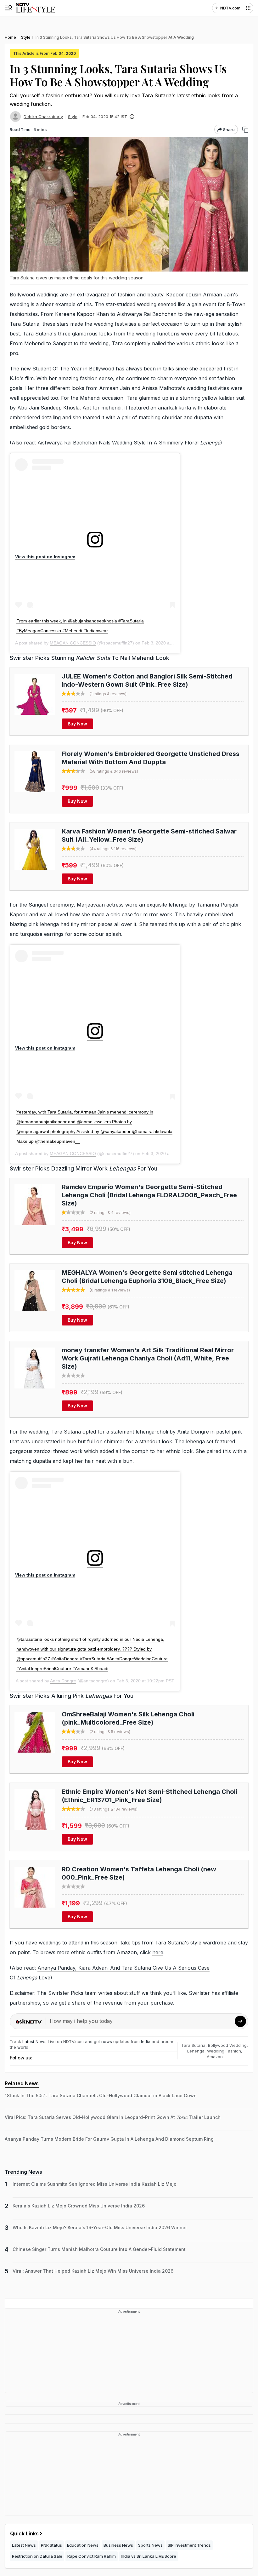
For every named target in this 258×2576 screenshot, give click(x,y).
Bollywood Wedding (227, 2045)
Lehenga (196, 2051)
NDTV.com (230, 8)
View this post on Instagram (45, 557)
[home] (35, 8)
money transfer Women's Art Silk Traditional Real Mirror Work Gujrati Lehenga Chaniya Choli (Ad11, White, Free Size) (148, 1358)
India (146, 2041)
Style (73, 117)
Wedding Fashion (224, 2051)
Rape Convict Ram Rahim (92, 2556)
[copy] (245, 130)
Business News (118, 2545)
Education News (83, 2545)
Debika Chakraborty (43, 117)
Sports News (150, 2545)
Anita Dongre (63, 1681)
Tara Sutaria (193, 2045)
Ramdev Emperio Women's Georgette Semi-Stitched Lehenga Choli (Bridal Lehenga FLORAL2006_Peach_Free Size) (149, 1195)
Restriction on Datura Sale (37, 2556)
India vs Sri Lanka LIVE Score (149, 2556)
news (107, 2041)
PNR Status (51, 2545)
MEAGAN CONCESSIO (73, 643)
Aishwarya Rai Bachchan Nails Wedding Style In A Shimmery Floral (129, 443)
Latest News (34, 2041)
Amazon (215, 2057)
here (158, 1952)
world (23, 2047)
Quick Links (24, 2533)
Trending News (23, 2172)
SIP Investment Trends (189, 2545)
